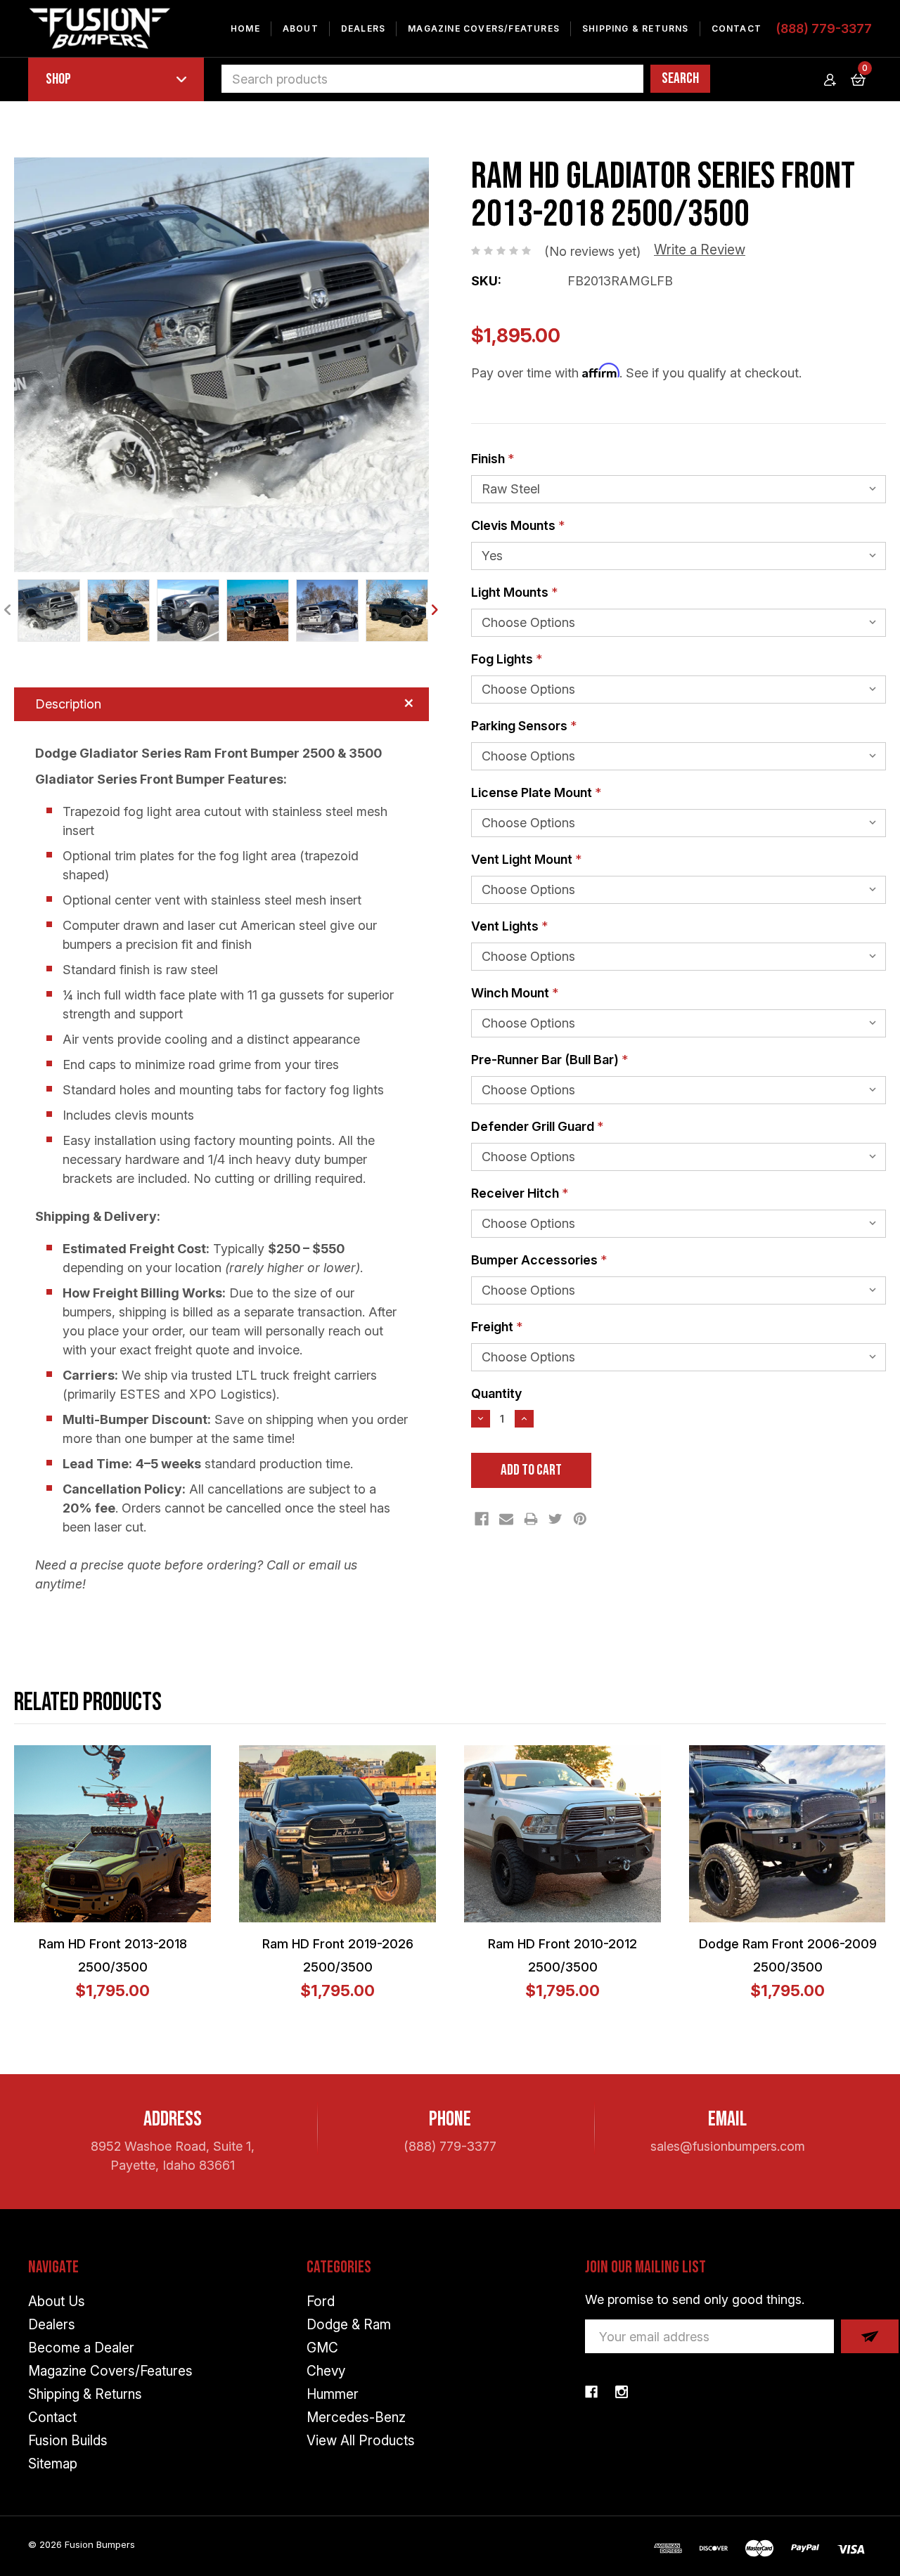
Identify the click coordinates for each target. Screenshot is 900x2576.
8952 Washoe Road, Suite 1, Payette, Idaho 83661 (173, 2156)
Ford (321, 2302)
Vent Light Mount (526, 859)
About (301, 28)
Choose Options (87, 1834)
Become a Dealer (81, 2348)
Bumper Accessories (539, 1260)
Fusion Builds (68, 2441)
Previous (8, 611)
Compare (157, 1834)
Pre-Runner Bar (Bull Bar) (549, 1060)
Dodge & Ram (349, 2325)
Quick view (122, 1834)
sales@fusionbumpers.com (728, 2146)
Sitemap (53, 2464)
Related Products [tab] (88, 1703)
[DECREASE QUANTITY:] (481, 1419)
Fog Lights (507, 659)
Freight (497, 1327)
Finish (493, 459)
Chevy (326, 2371)
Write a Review (700, 250)
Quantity (496, 1393)
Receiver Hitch (520, 1193)
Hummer (333, 2394)
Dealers (363, 28)
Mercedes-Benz (356, 2418)
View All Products (361, 2441)
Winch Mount (515, 993)
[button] (221, 365)
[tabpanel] (49, 610)
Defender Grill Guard (537, 1126)
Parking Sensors (524, 726)
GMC (322, 2348)
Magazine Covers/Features (484, 28)
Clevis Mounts (518, 525)
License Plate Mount (536, 792)
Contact (737, 28)
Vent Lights (509, 926)
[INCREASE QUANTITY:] (524, 1419)
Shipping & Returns (636, 28)
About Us (57, 2302)
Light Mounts (514, 592)
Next (435, 611)
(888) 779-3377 (824, 28)
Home (245, 28)
